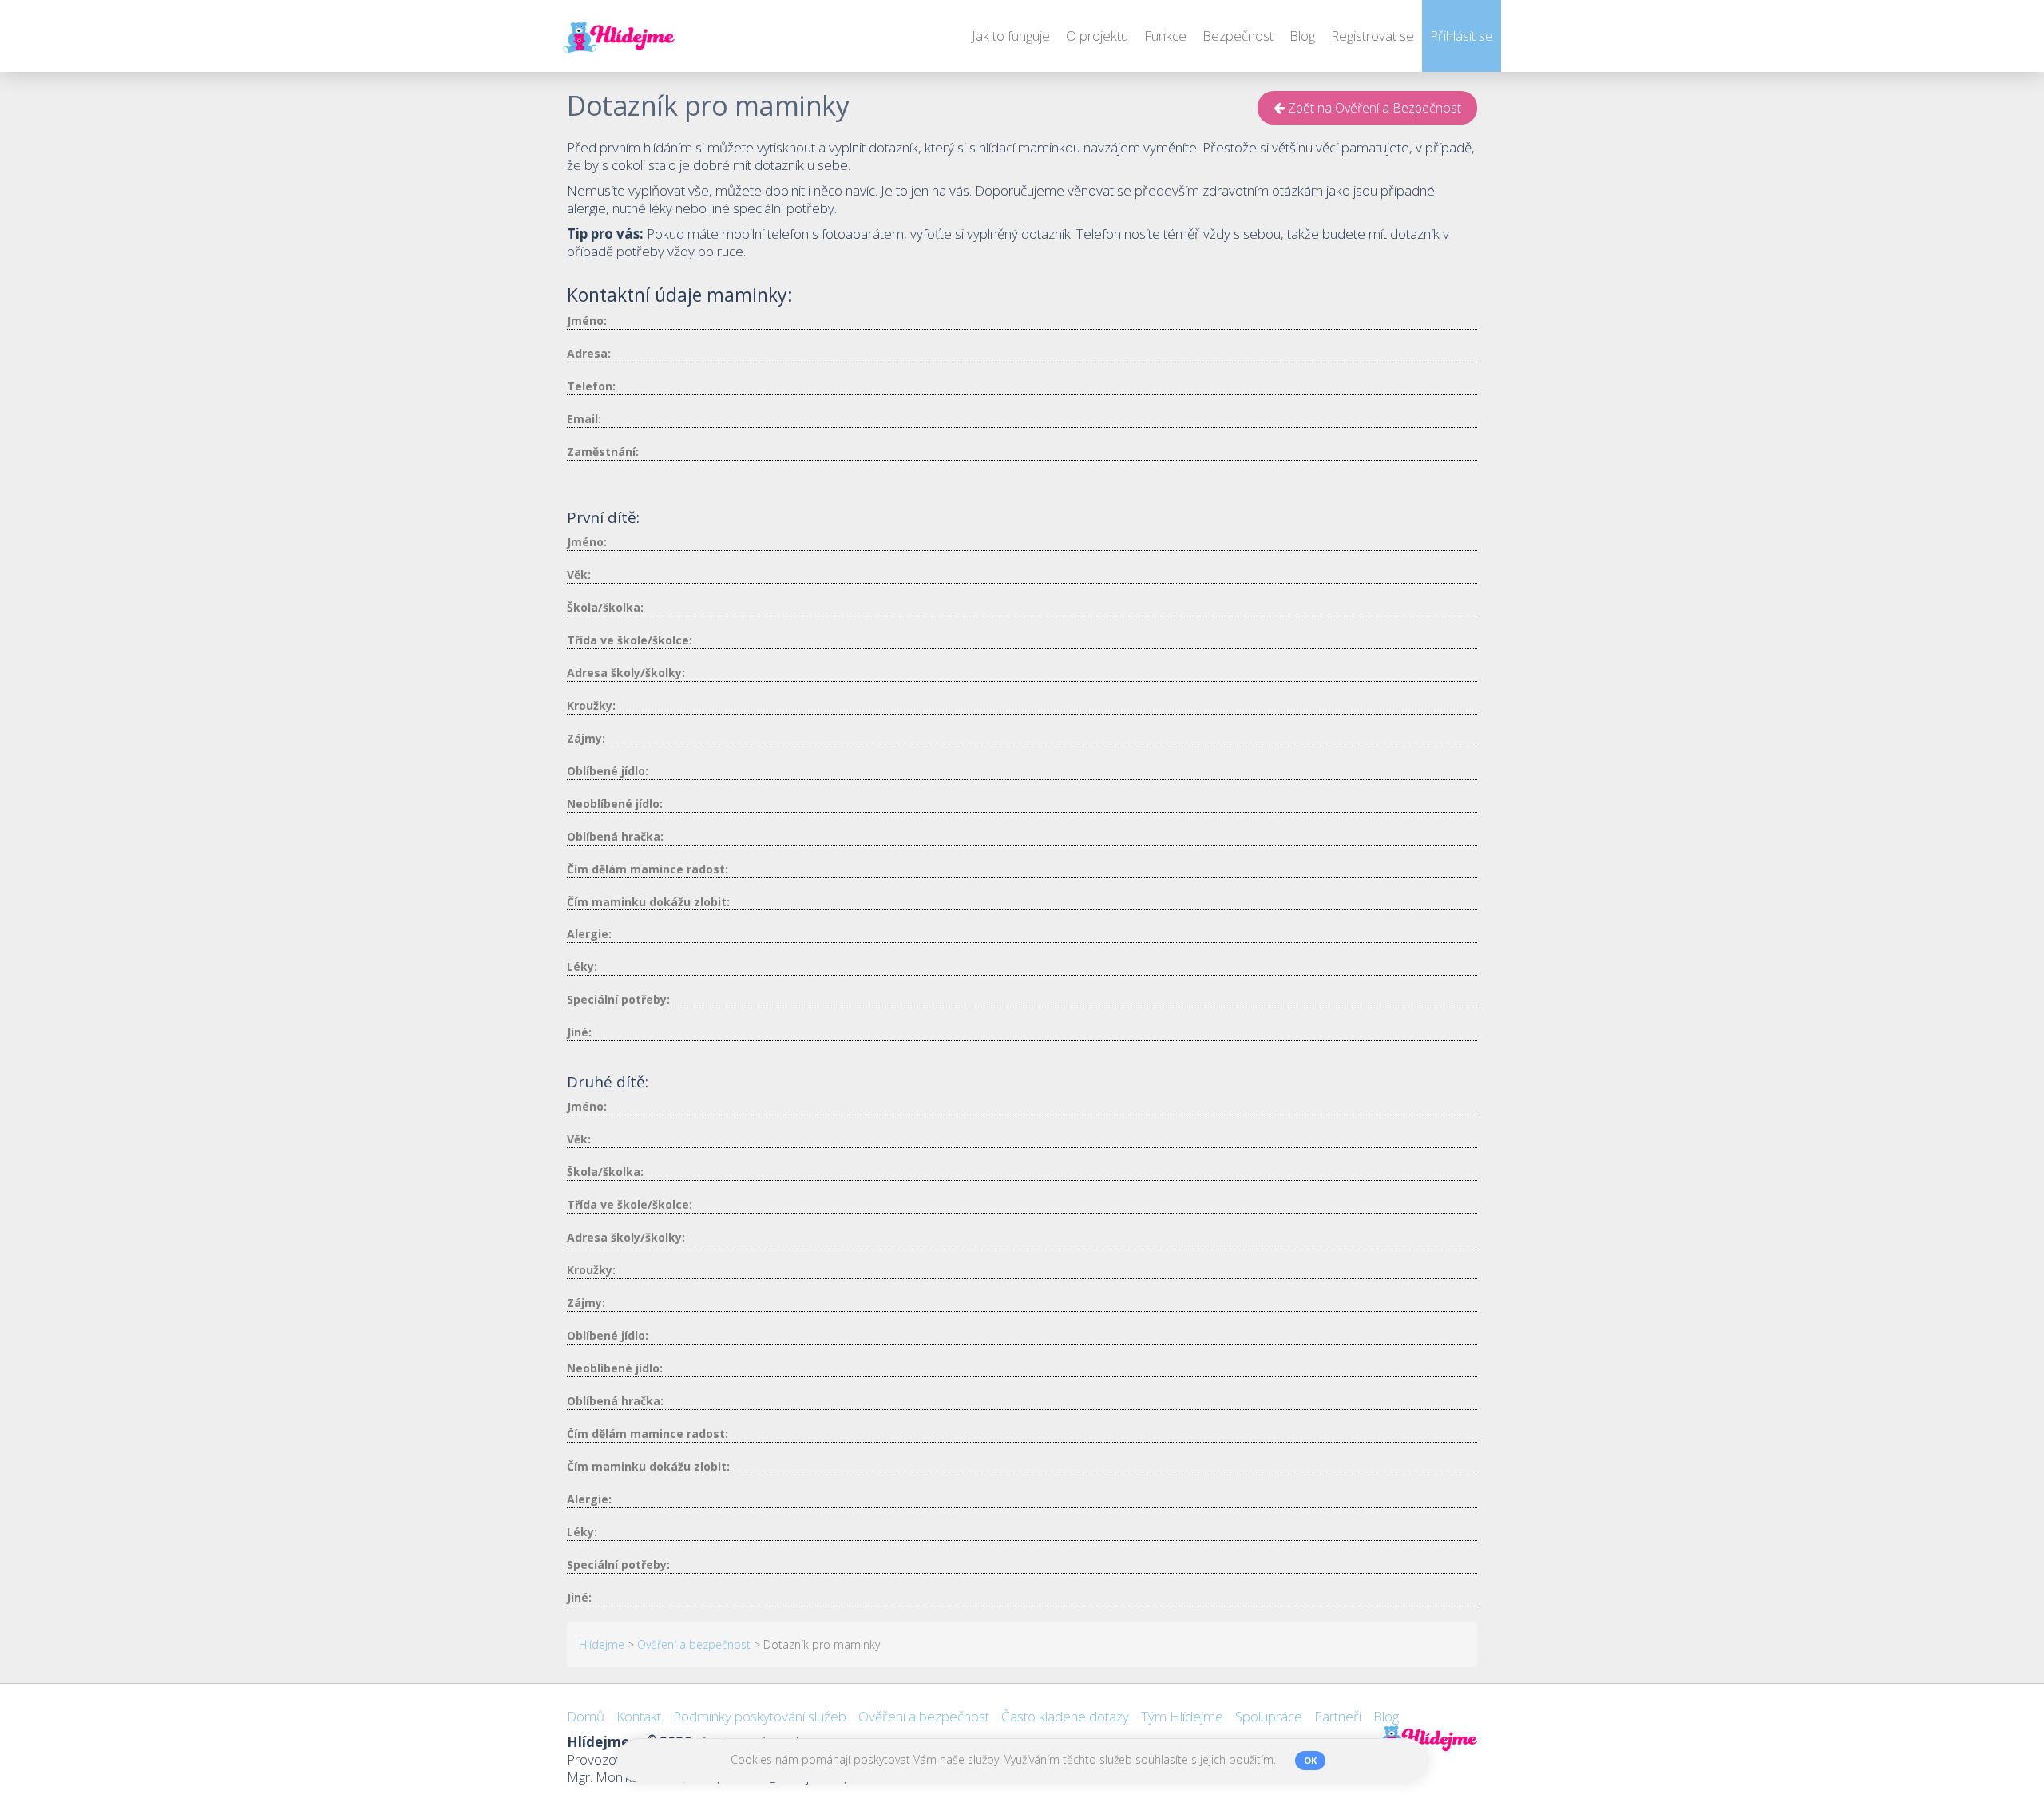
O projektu (1097, 36)
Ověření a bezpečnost (924, 1716)
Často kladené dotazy (1065, 1716)
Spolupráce (1269, 1716)
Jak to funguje (1011, 36)
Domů (586, 1716)
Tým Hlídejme (1182, 1716)
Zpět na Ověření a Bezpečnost (1373, 108)
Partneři (1338, 1716)
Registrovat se (1373, 36)
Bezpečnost (1238, 36)
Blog (1302, 36)
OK (1310, 1760)
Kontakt (639, 1716)
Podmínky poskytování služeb (760, 1716)
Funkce (1165, 36)
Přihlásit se (1462, 36)
